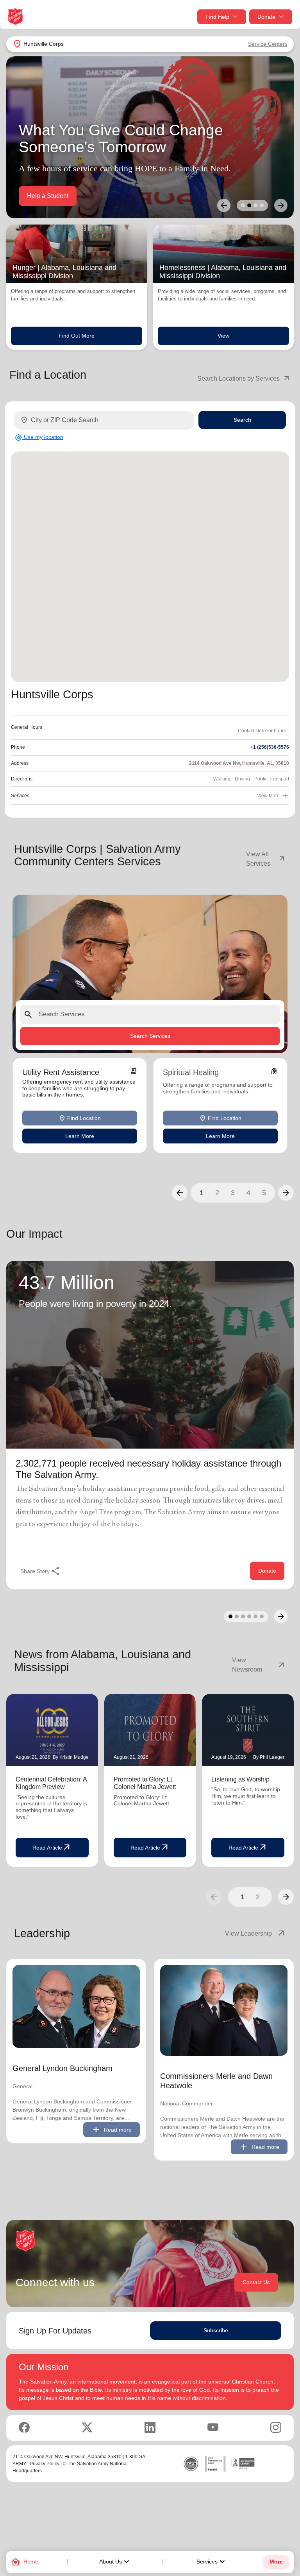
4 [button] (248, 1193)
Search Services (150, 1036)
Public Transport (272, 779)
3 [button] (233, 1193)
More (276, 2562)
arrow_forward (286, 1897)
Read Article (52, 1848)
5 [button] (264, 1193)
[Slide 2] (249, 205)
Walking (222, 779)
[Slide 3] (255, 205)
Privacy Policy (45, 2464)
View (223, 336)
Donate (266, 17)
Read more (112, 2130)
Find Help (217, 17)
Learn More (80, 1136)
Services (212, 2562)
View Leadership (255, 1934)
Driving (242, 779)
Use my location (39, 437)
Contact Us (256, 2282)
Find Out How (46, 196)
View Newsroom (259, 1665)
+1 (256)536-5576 (270, 747)
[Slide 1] (243, 205)
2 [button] (217, 1193)
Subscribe (216, 2330)
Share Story (40, 1571)
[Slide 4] (262, 205)
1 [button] (202, 1193)
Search (242, 420)
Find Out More (77, 336)
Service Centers (268, 44)
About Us (115, 2562)
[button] (180, 1193)
